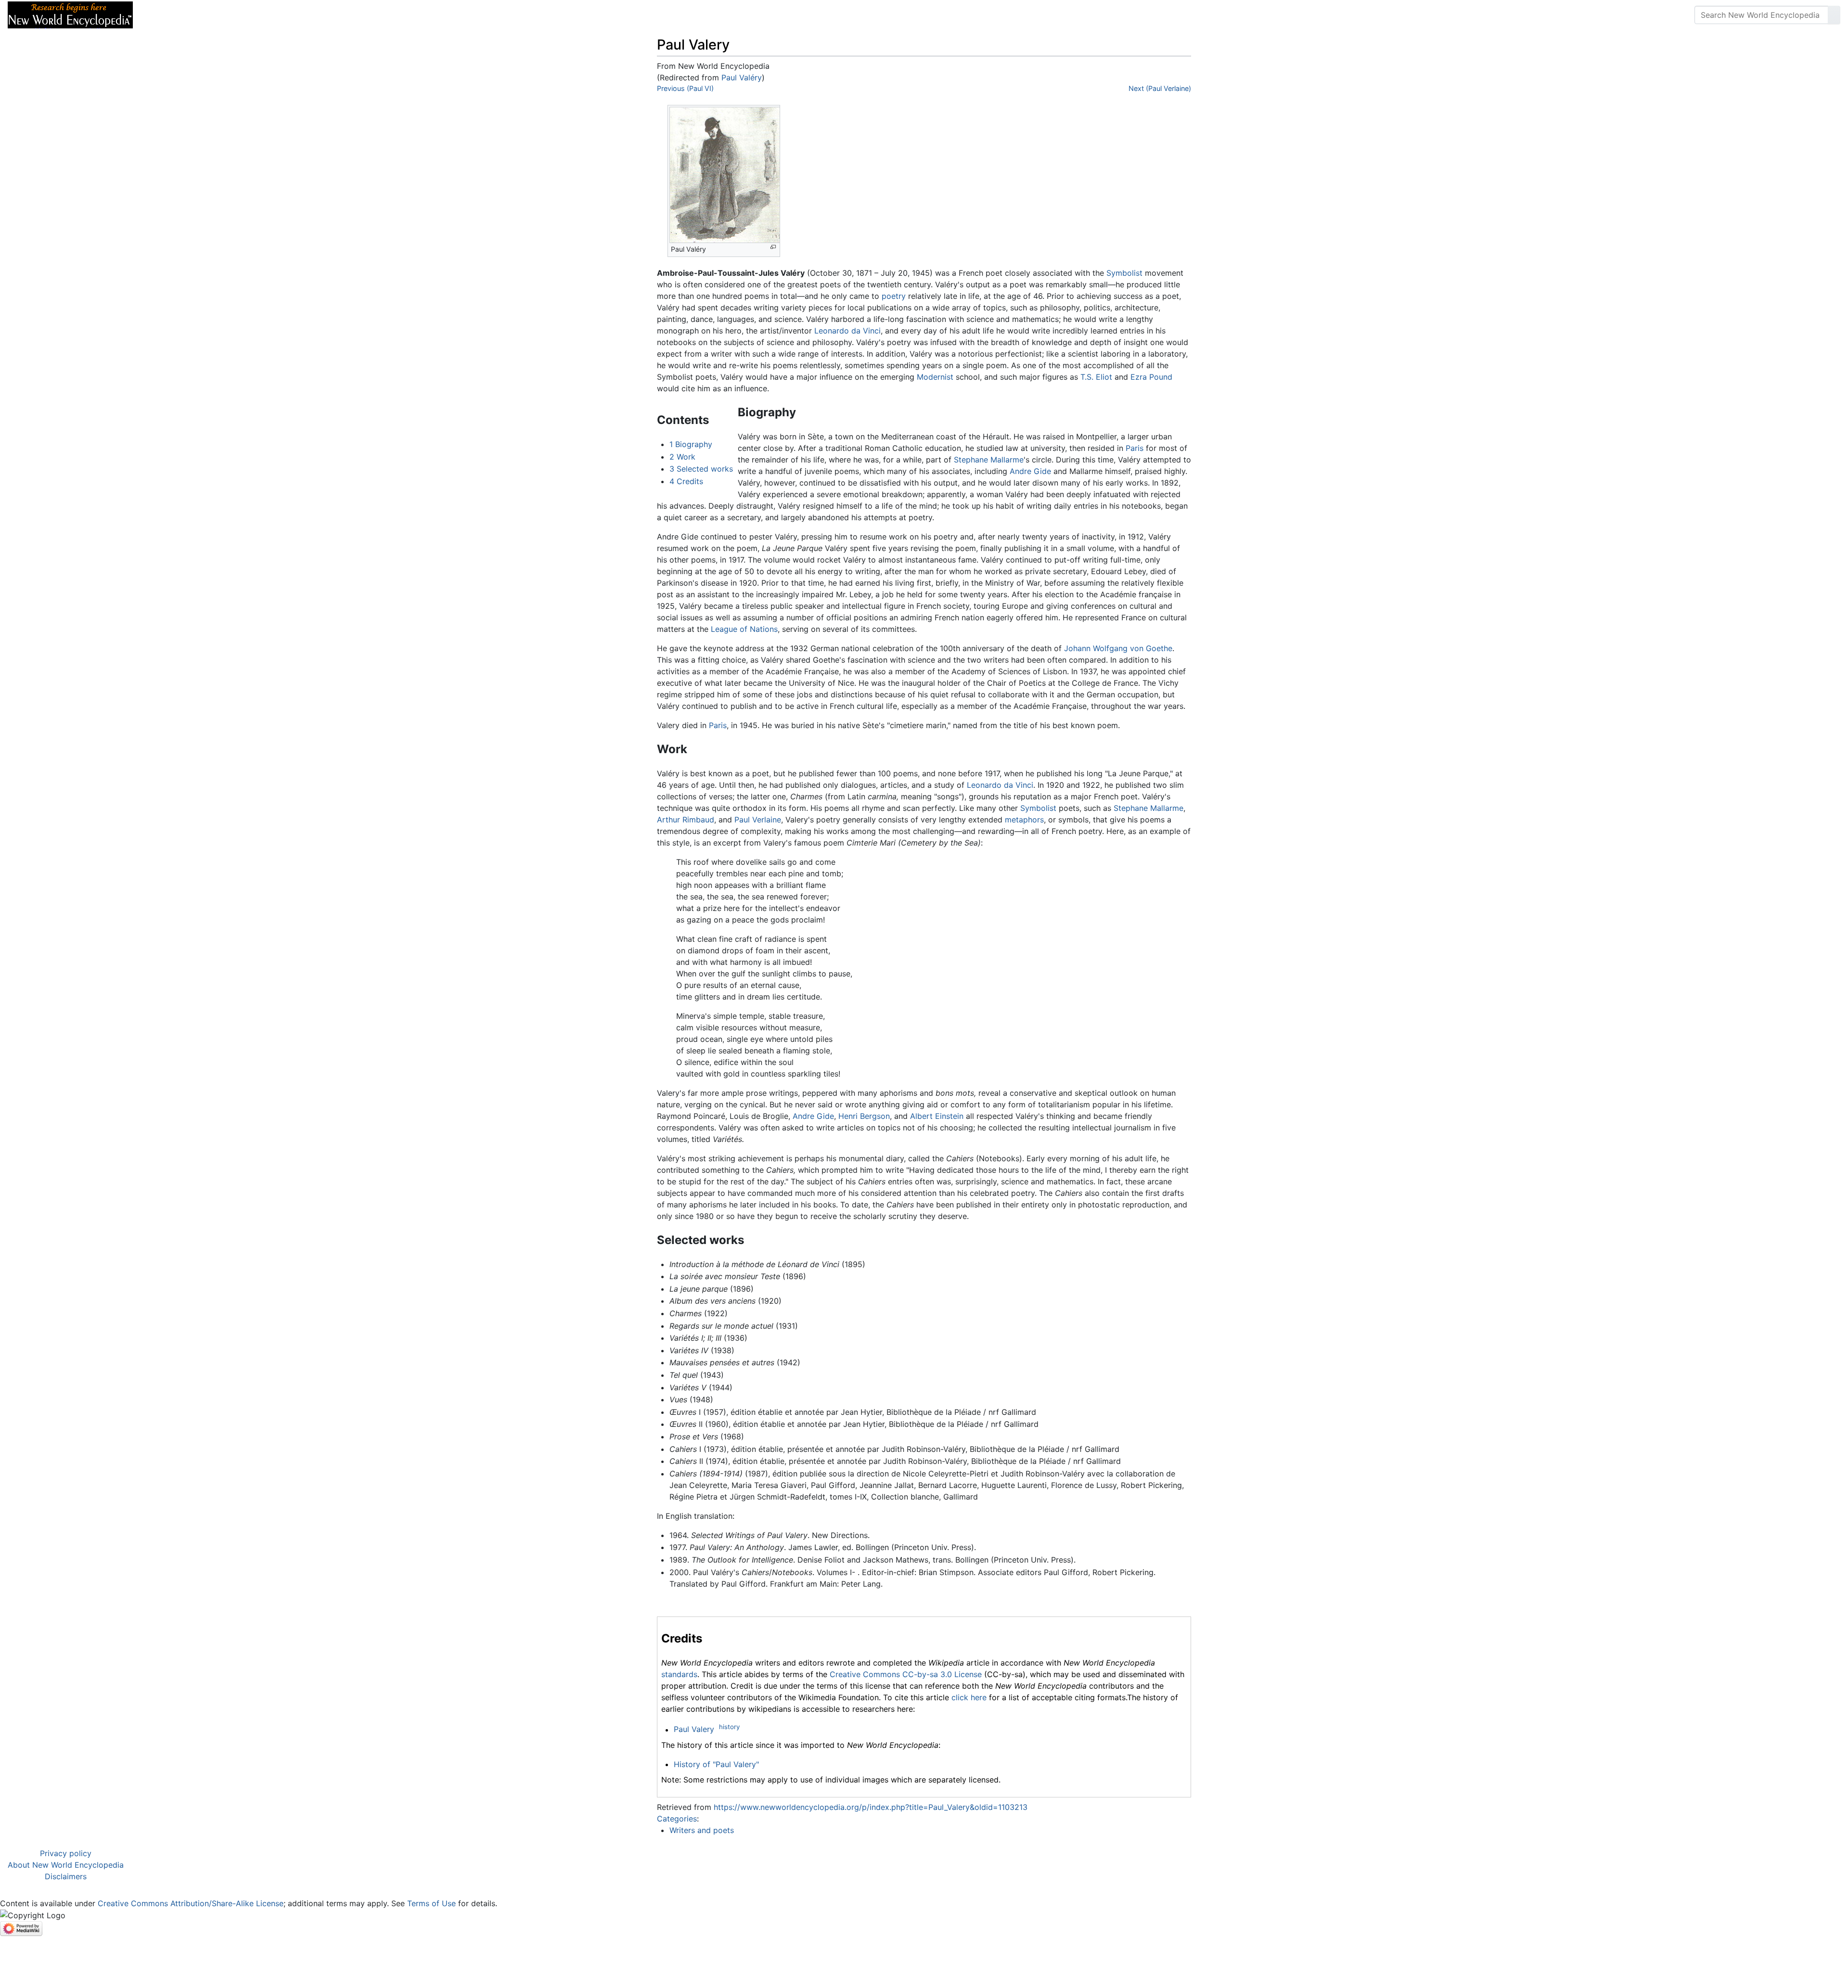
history (729, 1727)
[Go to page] (1834, 15)
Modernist (935, 377)
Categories (677, 1819)
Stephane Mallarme (989, 460)
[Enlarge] (773, 247)
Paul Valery (694, 1730)
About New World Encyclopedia (66, 1865)
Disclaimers (66, 1876)
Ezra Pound (1151, 377)
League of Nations (744, 629)
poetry (894, 296)
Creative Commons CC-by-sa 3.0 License (906, 1674)
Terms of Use (431, 1903)
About (203, 15)
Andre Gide (1030, 471)
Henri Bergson (864, 1116)
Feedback (247, 15)
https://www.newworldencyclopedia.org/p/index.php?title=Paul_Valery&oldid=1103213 (871, 1807)
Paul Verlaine (758, 820)
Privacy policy (66, 1853)
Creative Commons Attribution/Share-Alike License (191, 1903)
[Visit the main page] (70, 14)
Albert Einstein (937, 1116)
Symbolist (1124, 273)
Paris (1135, 448)
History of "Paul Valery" (716, 1764)
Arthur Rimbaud (686, 820)
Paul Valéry (742, 77)
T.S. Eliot (1096, 377)
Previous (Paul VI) (685, 88)
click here (969, 1697)
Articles (162, 15)
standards (679, 1674)
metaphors (1024, 820)
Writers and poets (702, 1830)
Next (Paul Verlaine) (1160, 88)
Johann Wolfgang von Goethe (1118, 648)
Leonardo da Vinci (847, 331)
